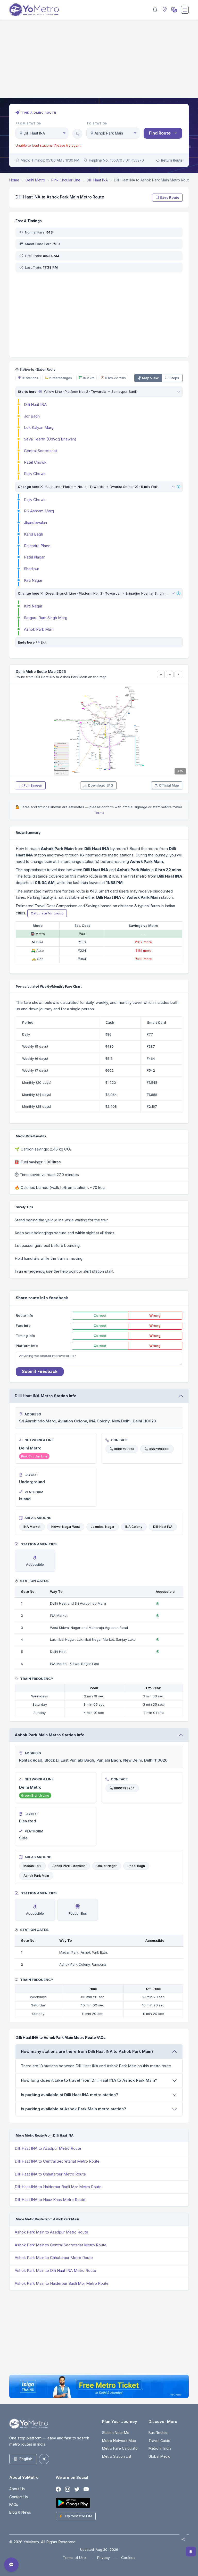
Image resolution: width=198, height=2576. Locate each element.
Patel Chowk (35, 462)
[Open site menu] (185, 10)
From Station (29, 123)
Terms (99, 813)
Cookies (128, 2558)
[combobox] (42, 133)
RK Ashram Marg (39, 511)
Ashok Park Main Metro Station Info (50, 1735)
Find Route (160, 133)
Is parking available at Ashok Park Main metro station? (73, 2109)
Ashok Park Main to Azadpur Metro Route (51, 2232)
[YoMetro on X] (77, 2489)
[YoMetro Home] (34, 10)
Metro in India (160, 2448)
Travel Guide (159, 2441)
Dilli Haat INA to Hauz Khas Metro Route (50, 2200)
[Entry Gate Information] (40, 391)
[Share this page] (183, 2539)
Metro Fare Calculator (121, 2448)
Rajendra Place (37, 546)
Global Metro (159, 2456)
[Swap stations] (77, 134)
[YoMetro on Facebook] (58, 2489)
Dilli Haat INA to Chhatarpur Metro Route (50, 2174)
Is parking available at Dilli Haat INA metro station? (69, 2095)
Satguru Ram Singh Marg (46, 618)
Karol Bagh (34, 534)
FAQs (14, 2504)
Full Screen (33, 785)
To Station (97, 123)
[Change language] (174, 10)
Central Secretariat (40, 451)
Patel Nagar (34, 557)
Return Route (172, 160)
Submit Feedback (40, 1371)
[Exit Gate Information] (38, 642)
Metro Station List (117, 2456)
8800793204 (124, 1788)
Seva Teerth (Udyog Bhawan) (50, 439)
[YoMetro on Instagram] (68, 2489)
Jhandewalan (35, 523)
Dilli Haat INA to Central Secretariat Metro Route (57, 2161)
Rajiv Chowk (35, 474)
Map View (150, 378)
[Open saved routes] (191, 2552)
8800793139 (124, 1449)
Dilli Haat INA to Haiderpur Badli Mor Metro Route (58, 2187)
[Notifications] (155, 10)
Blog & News (20, 2512)
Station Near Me (116, 2433)
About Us (17, 2489)
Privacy (104, 2558)
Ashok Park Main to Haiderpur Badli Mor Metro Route (62, 2283)
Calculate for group (47, 913)
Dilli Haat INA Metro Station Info (46, 1396)
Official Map (169, 785)
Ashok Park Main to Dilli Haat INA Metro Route (55, 2270)
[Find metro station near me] (164, 10)
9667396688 (159, 1449)
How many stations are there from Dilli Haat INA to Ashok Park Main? (87, 2051)
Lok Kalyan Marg (39, 427)
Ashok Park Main (39, 629)
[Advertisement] (99, 62)
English (26, 2459)
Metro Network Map (119, 2441)
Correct (100, 1315)
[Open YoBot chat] (11, 2565)
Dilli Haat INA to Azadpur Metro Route (48, 2148)
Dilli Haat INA (35, 405)
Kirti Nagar (33, 580)
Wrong (155, 1315)
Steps (174, 378)
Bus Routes (158, 2433)
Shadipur (32, 569)
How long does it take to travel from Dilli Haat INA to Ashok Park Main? (89, 2080)
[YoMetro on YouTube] (86, 2489)
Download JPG (101, 785)
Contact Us (19, 2497)
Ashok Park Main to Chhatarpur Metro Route (54, 2258)
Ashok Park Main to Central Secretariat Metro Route (61, 2245)
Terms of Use (74, 2558)
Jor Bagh (32, 416)
